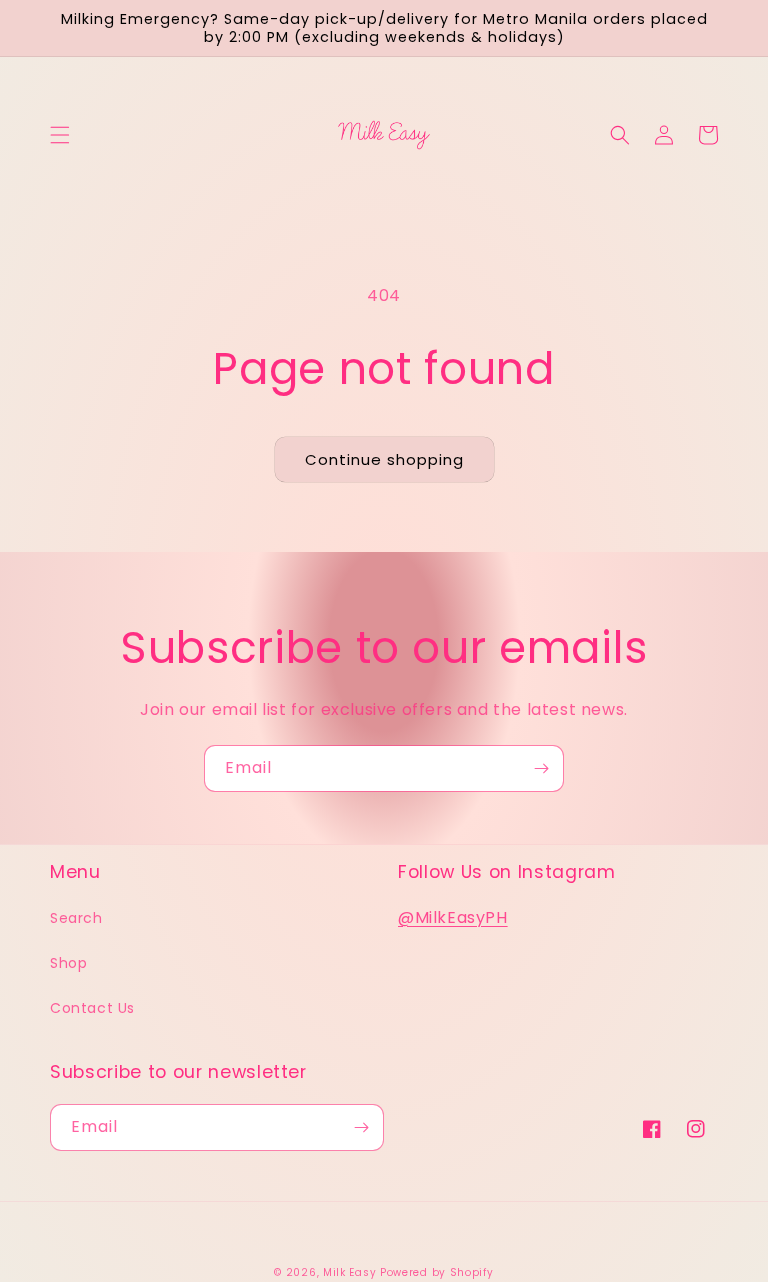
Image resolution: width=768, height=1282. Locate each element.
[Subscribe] (541, 768)
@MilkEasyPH (453, 917)
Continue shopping (384, 459)
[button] (60, 135)
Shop (68, 963)
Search (76, 918)
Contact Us (92, 1008)
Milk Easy (349, 1272)
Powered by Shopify (437, 1272)
